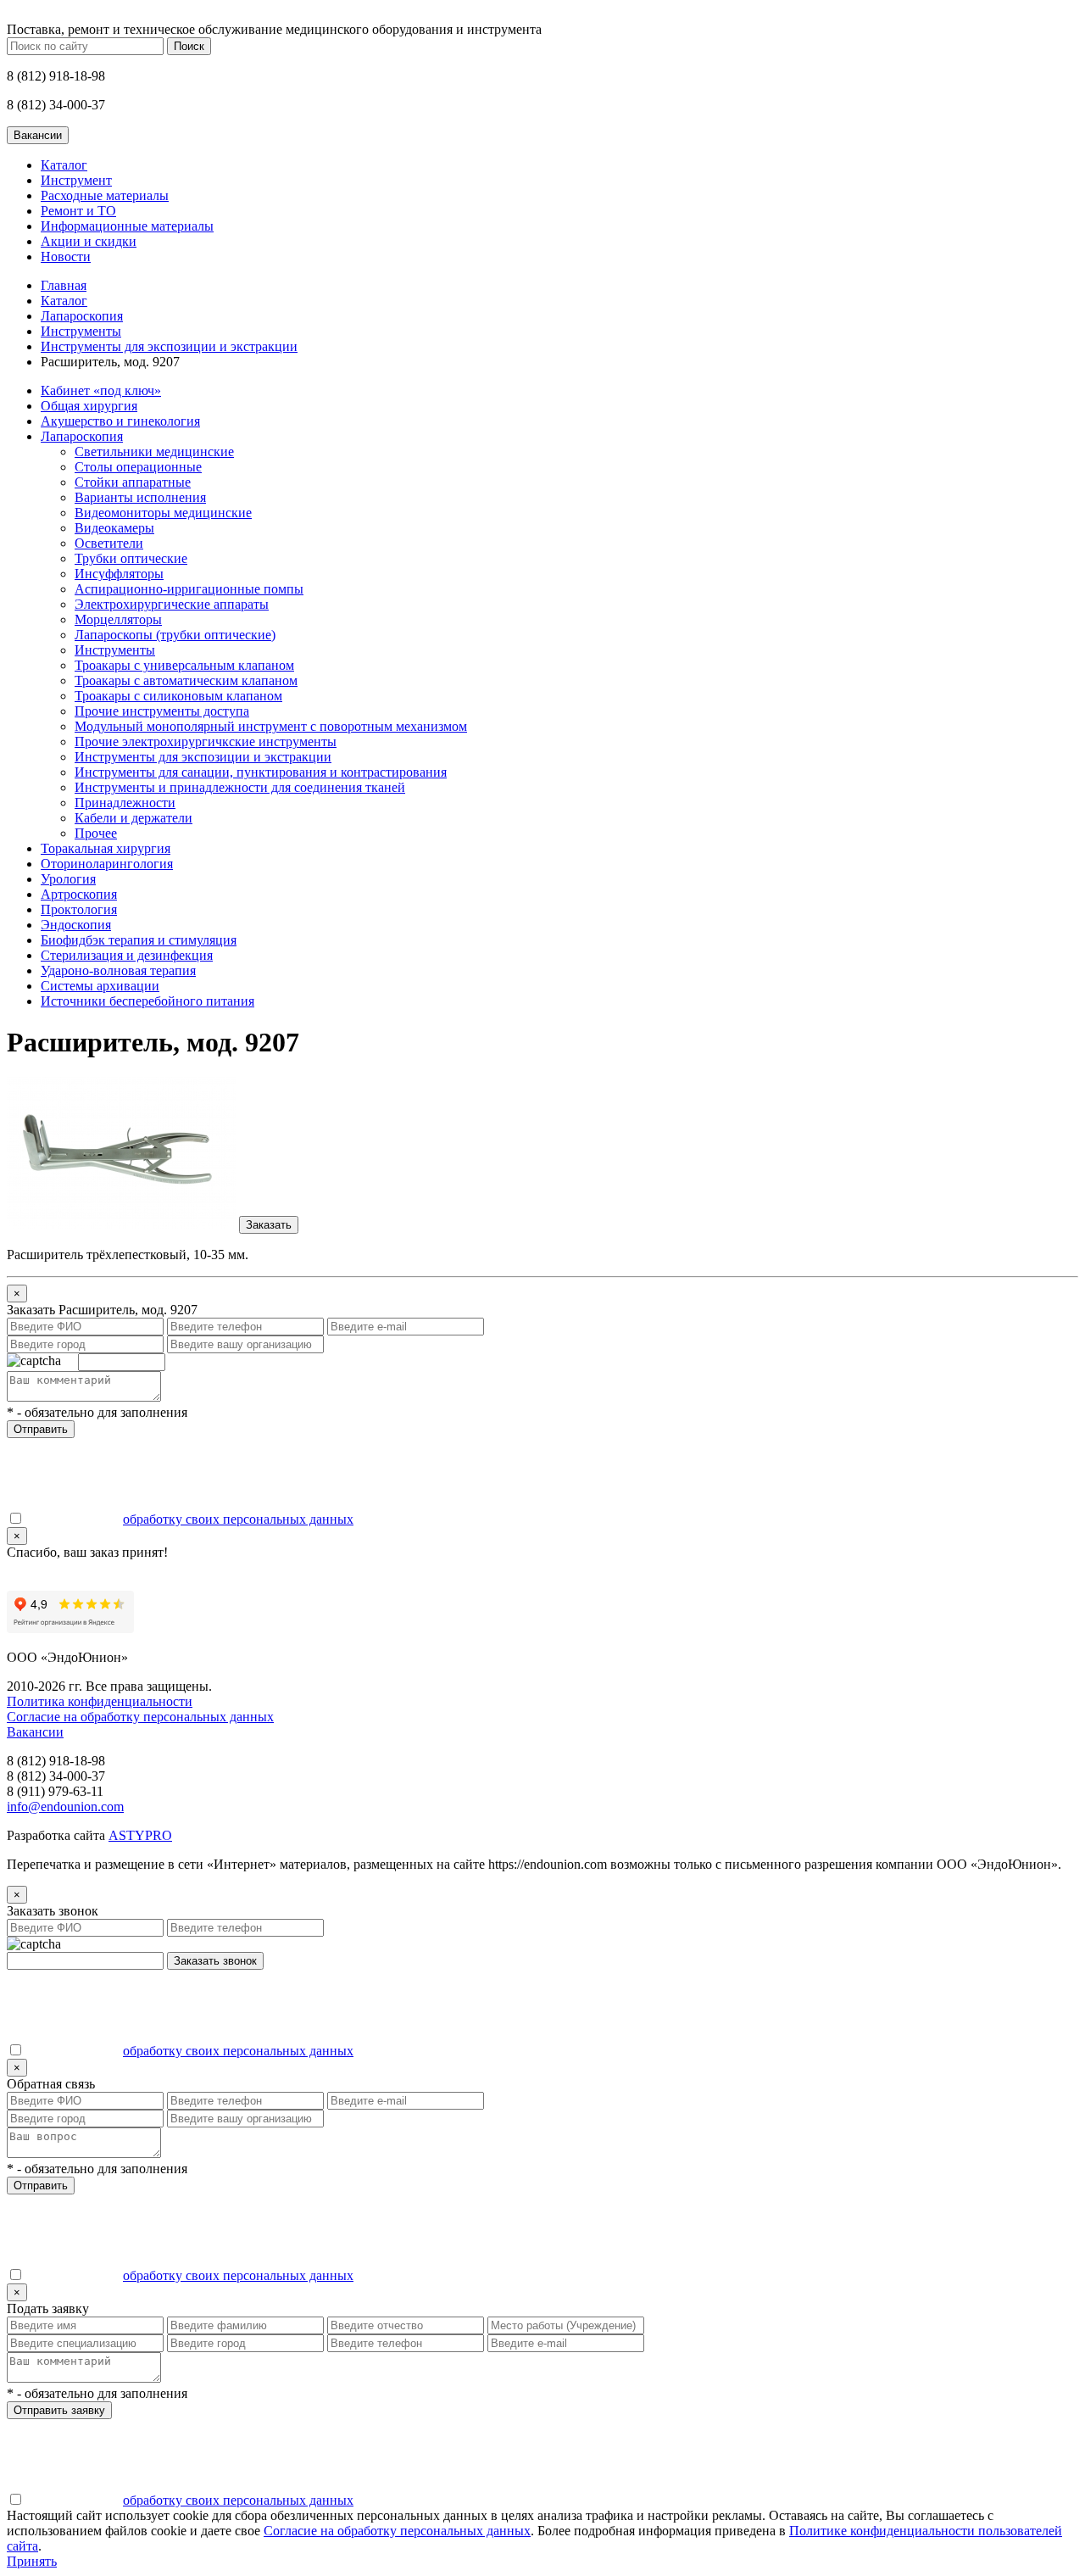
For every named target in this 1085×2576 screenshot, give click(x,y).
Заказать (269, 1225)
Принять (32, 2561)
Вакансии (35, 1732)
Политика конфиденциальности (100, 1701)
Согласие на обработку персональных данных (140, 1717)
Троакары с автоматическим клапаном (186, 680)
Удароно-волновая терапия (118, 970)
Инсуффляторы (119, 574)
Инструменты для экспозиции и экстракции (169, 346)
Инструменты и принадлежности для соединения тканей (240, 787)
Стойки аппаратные (133, 482)
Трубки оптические (131, 558)
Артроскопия (79, 894)
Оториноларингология (107, 864)
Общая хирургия (89, 406)
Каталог (64, 165)
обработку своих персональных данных (238, 1519)
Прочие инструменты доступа (162, 711)
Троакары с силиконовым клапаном (178, 696)
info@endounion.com (65, 1807)
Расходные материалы (105, 195)
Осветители (109, 543)
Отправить (41, 1429)
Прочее (96, 833)
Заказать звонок (215, 1961)
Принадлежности (125, 803)
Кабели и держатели (134, 818)
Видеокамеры (114, 528)
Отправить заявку (59, 2410)
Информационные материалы (127, 226)
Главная (64, 285)
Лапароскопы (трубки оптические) (175, 635)
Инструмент (76, 180)
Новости (66, 256)
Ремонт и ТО (78, 211)
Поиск (189, 46)
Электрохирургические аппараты (172, 604)
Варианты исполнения (140, 497)
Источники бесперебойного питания (147, 1001)
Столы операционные (138, 467)
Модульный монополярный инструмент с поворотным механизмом (271, 726)
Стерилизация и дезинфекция (127, 955)
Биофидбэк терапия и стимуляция (139, 940)
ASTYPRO (140, 1835)
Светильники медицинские (154, 452)
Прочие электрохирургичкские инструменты (206, 742)
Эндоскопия (76, 925)
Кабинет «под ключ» (101, 390)
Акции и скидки (89, 241)
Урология (68, 879)
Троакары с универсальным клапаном (184, 665)
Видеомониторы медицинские (163, 513)
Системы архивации (100, 986)
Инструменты (81, 331)
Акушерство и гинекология (120, 421)
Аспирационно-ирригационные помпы (189, 589)
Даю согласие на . (190, 1519)
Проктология (79, 909)
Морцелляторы (118, 619)
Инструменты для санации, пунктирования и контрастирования (261, 772)
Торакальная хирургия (106, 848)
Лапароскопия (82, 316)
